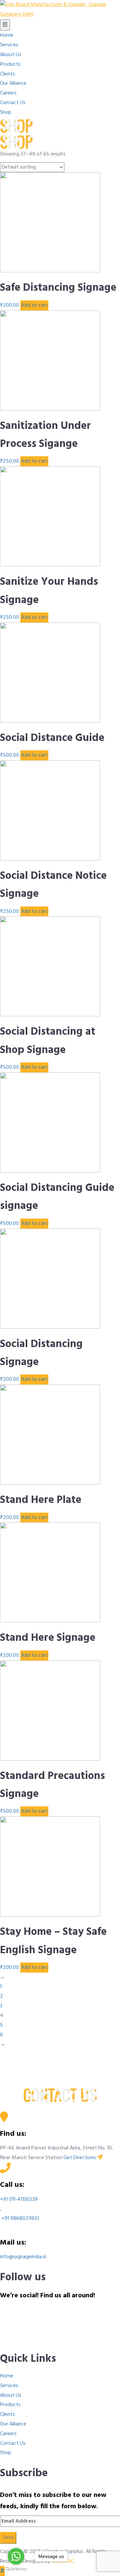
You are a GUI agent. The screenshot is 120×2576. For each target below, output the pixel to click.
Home (7, 2376)
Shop (6, 2453)
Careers (8, 2434)
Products (10, 2405)
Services (9, 2386)
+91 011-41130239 (19, 2200)
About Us (11, 2395)
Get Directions (80, 2158)
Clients (7, 2414)
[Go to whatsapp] (16, 2556)
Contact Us (13, 2443)
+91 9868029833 (19, 2219)
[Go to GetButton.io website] (16, 2569)
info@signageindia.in (23, 2257)
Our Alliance (13, 2424)
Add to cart (34, 305)
